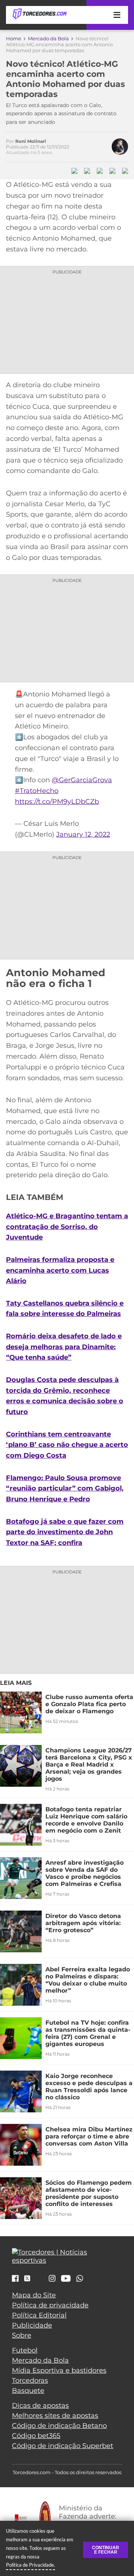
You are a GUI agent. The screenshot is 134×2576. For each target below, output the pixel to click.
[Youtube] (66, 2279)
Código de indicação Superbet (63, 2446)
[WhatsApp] (80, 2279)
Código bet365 (36, 2436)
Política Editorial (39, 2315)
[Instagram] (52, 2279)
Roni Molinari (31, 141)
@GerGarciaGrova (82, 780)
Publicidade (32, 2325)
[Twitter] (27, 2279)
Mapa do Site (34, 2295)
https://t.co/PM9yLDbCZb (57, 802)
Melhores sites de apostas (55, 2416)
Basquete (28, 2391)
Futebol (25, 2350)
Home (14, 38)
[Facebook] (15, 2279)
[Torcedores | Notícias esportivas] (39, 14)
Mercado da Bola (48, 38)
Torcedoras (30, 2381)
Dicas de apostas (40, 2406)
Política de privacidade (50, 2305)
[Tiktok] (39, 2280)
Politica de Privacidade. (31, 2565)
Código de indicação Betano (59, 2426)
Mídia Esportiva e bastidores (59, 2370)
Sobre (22, 2335)
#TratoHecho (37, 791)
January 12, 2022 (83, 834)
